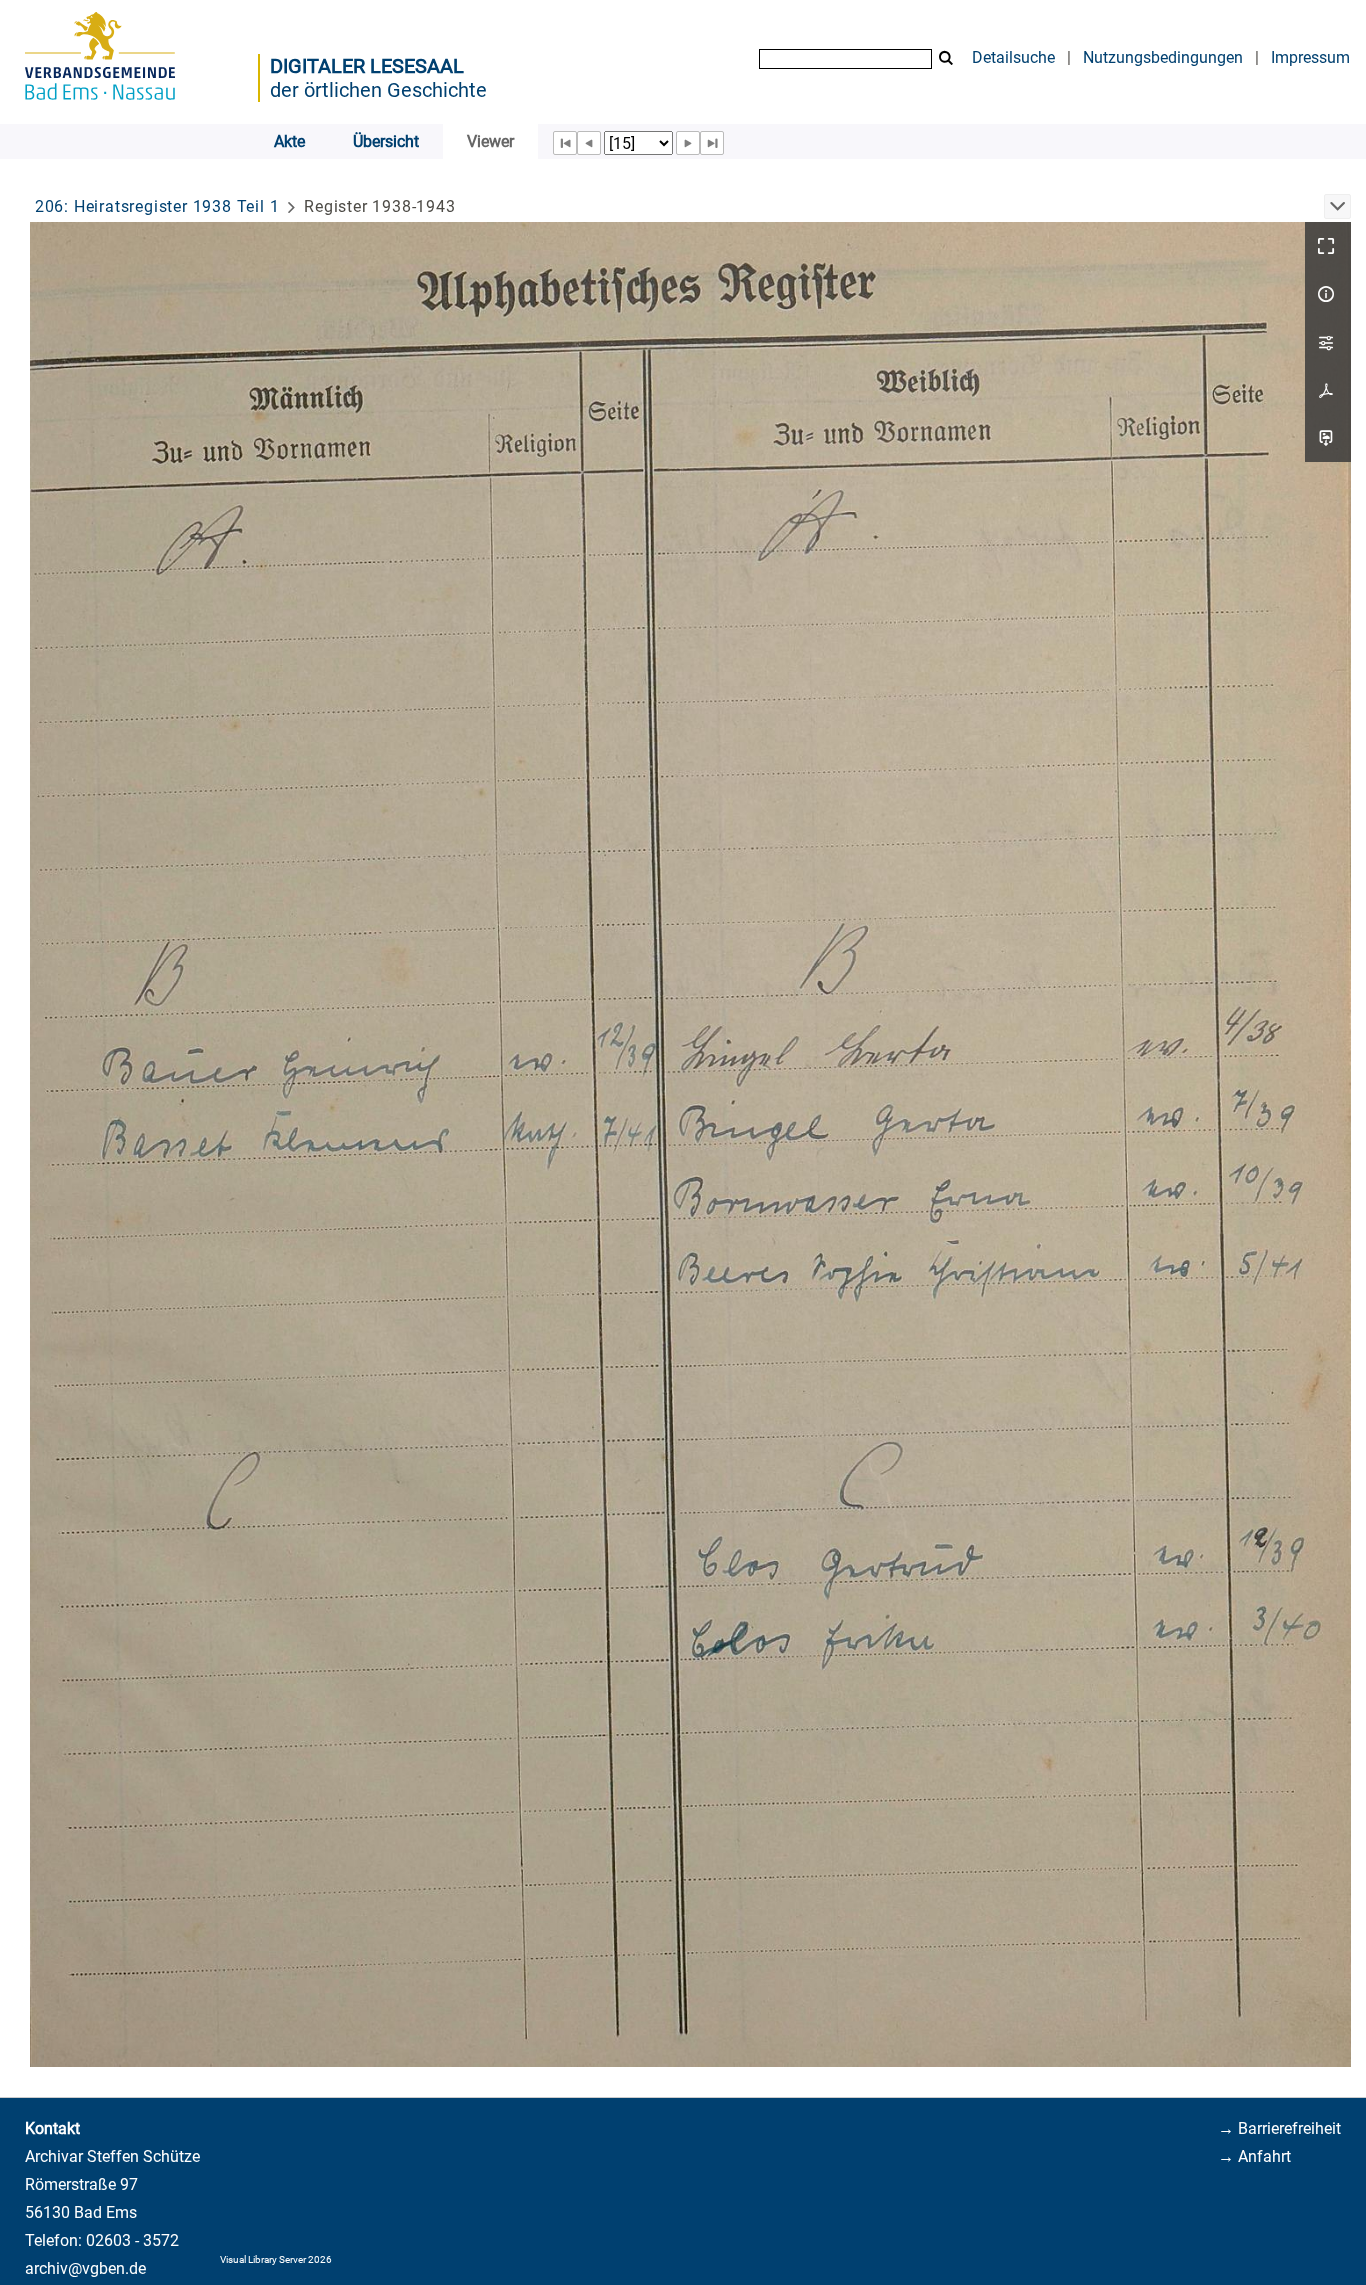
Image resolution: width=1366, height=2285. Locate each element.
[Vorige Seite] (589, 143)
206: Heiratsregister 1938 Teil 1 (157, 206)
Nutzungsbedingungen (1163, 57)
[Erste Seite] (565, 143)
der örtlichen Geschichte (378, 90)
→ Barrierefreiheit (1279, 2128)
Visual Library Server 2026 (276, 2259)
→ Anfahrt (1254, 2156)
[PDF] (1328, 390)
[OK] (946, 58)
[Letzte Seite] (712, 143)
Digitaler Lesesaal (367, 66)
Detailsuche (1013, 57)
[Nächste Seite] (688, 143)
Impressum (1310, 57)
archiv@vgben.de (85, 2268)
